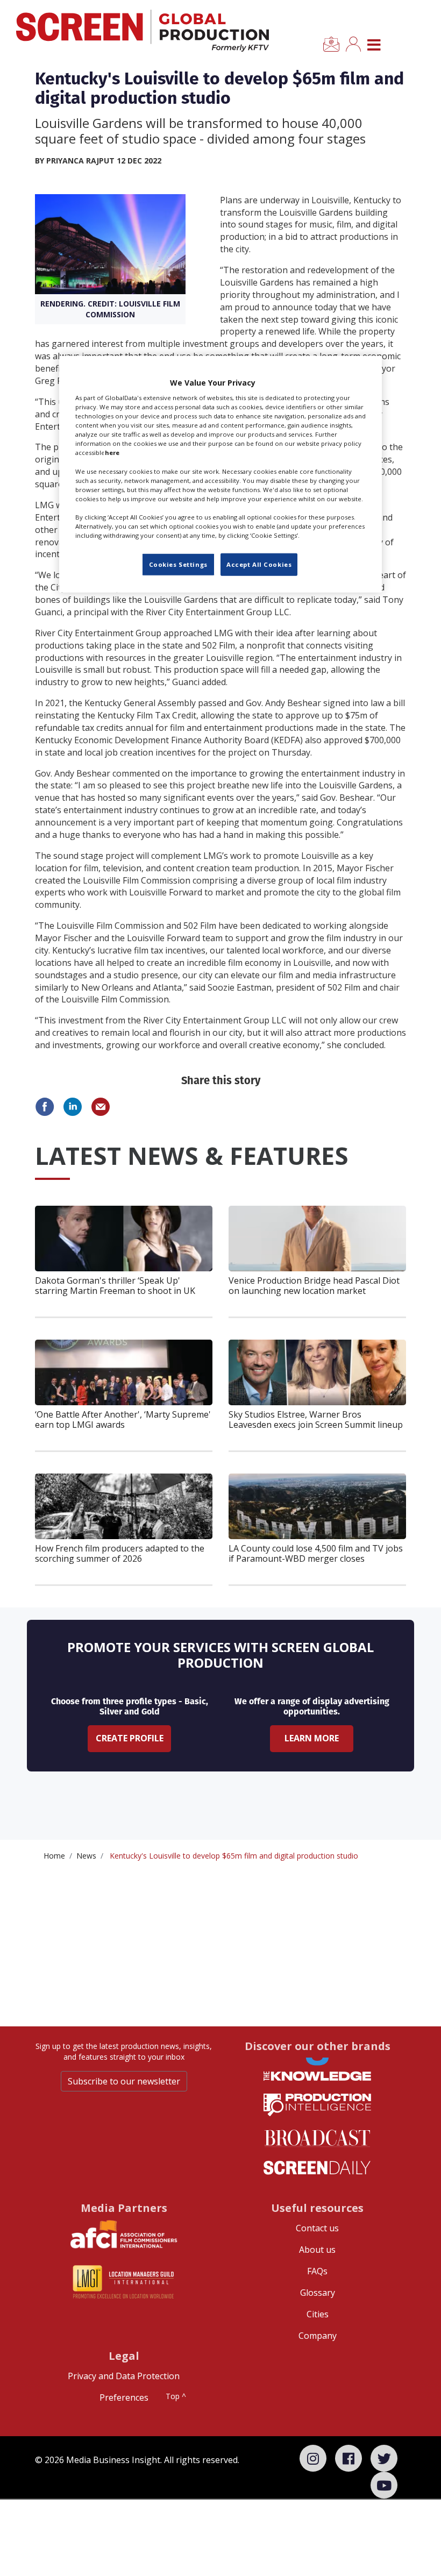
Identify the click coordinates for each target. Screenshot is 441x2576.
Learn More (312, 1738)
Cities (318, 2314)
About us (317, 2250)
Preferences (124, 2397)
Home (54, 1856)
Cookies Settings (178, 564)
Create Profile (130, 1738)
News (86, 1856)
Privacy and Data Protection (124, 2376)
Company (318, 2336)
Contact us (317, 2228)
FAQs (317, 2271)
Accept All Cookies (259, 564)
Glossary (318, 2293)
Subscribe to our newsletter (124, 2081)
